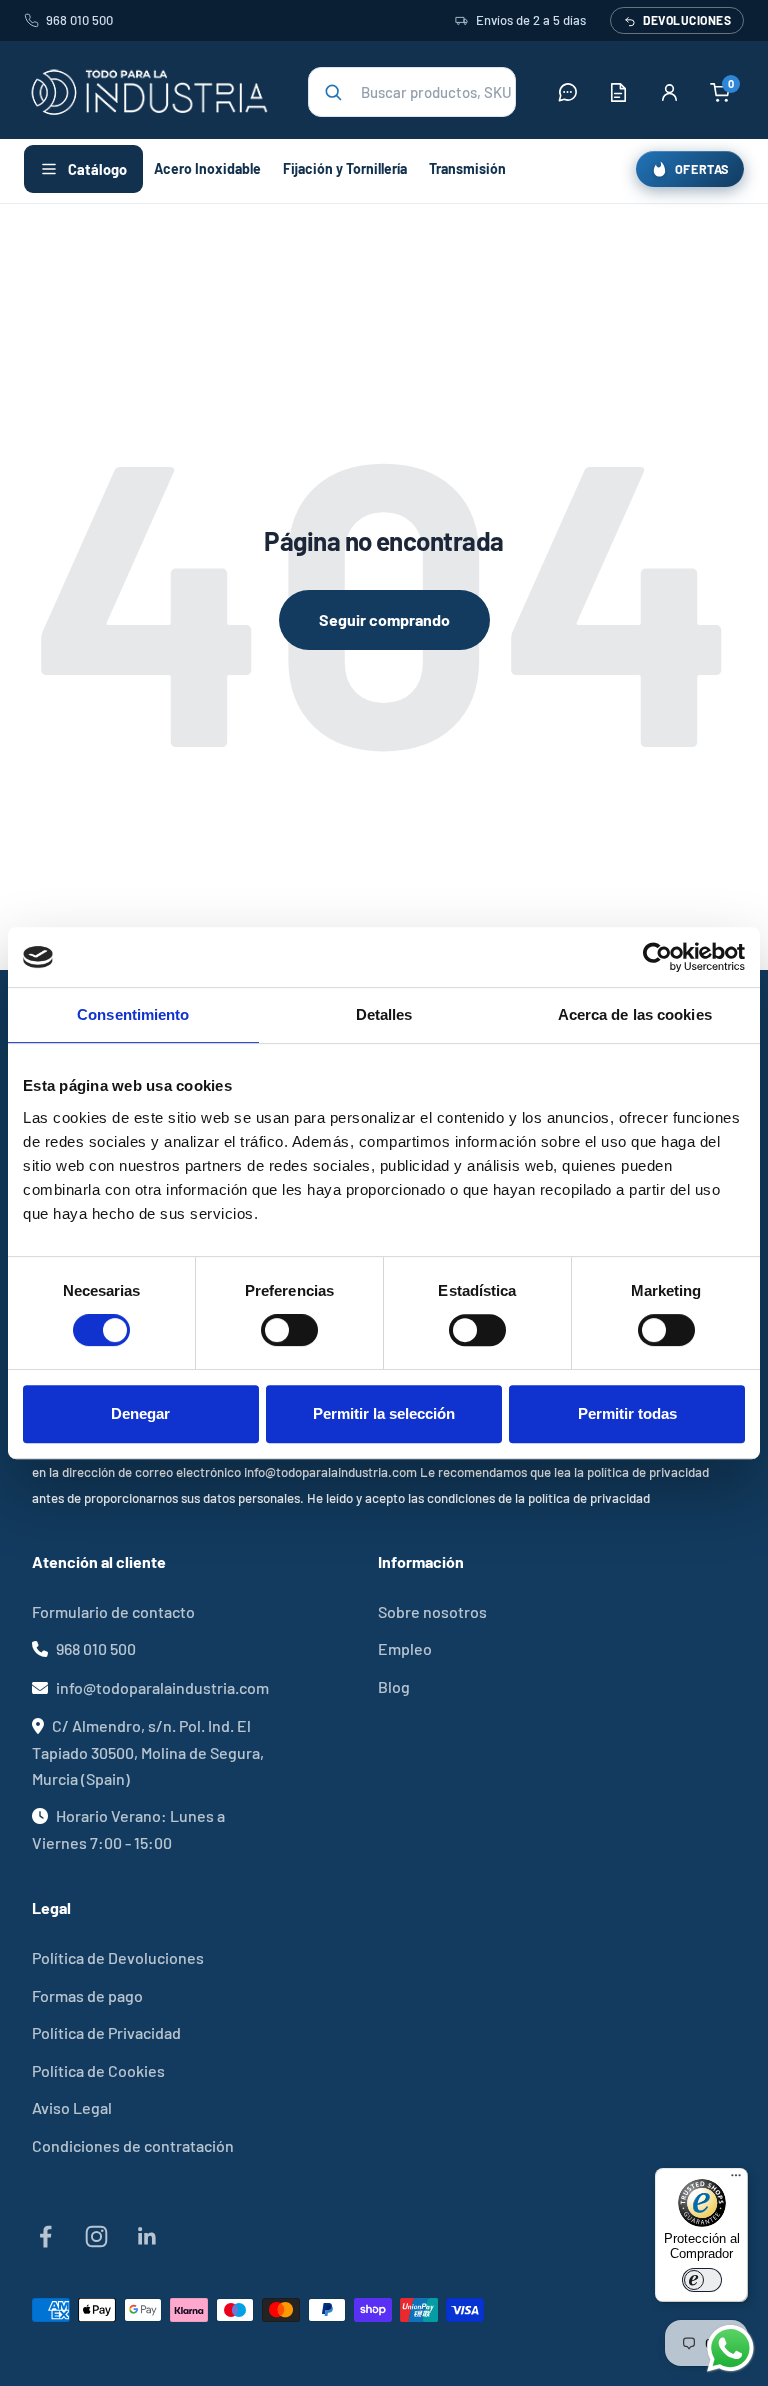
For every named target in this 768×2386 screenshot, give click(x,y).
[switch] (289, 1330)
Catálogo (97, 169)
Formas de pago (87, 1995)
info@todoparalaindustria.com (162, 1687)
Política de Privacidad (106, 2032)
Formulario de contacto (113, 1611)
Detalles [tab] (384, 1014)
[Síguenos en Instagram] (96, 2236)
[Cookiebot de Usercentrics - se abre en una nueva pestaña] (657, 957)
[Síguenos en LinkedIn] (147, 2236)
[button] (412, 92)
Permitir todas (627, 1413)
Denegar (140, 1413)
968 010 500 (79, 20)
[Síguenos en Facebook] (45, 2236)
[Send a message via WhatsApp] (730, 2348)
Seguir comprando (384, 619)
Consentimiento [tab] (133, 1014)
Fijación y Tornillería (345, 168)
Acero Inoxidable (207, 168)
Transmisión (467, 168)
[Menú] (736, 2180)
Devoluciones (687, 20)
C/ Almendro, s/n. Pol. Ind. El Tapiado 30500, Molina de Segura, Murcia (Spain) (148, 1751)
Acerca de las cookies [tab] (635, 1014)
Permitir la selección (384, 1413)
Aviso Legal (72, 2107)
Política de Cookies (98, 2070)
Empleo (405, 1648)
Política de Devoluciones (118, 1957)
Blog (394, 1686)
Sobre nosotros (432, 1611)
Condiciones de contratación (133, 2145)
